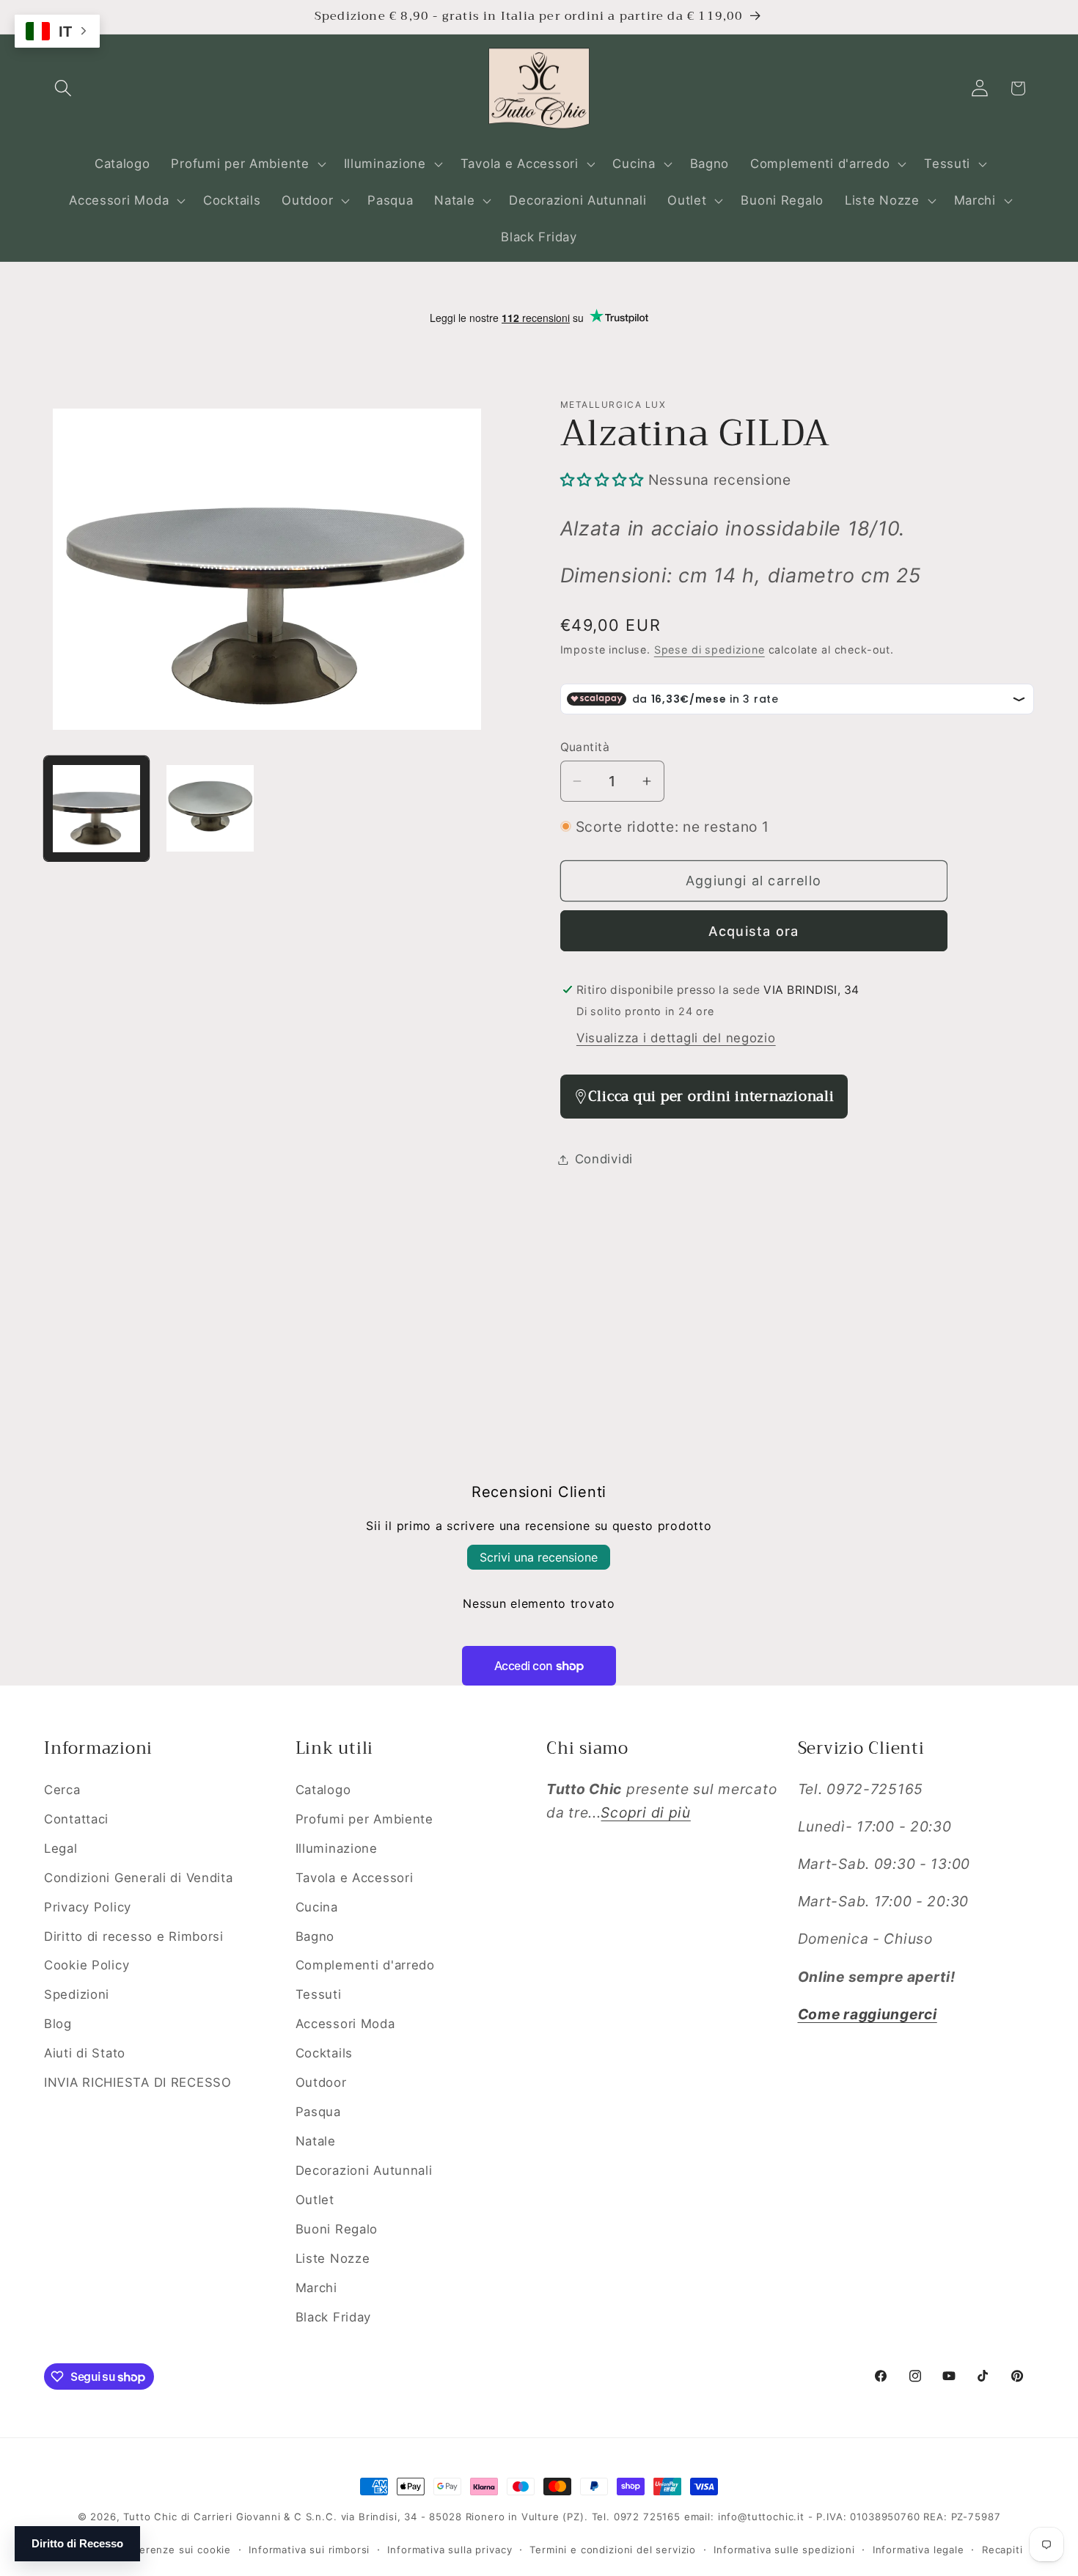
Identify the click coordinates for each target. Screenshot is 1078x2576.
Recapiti (1002, 2550)
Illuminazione (337, 1848)
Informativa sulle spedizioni (784, 2550)
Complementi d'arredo (365, 1965)
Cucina (317, 1907)
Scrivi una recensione (539, 1557)
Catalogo (323, 1790)
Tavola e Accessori (355, 1878)
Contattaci (76, 1819)
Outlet (315, 2200)
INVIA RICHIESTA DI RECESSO (138, 2082)
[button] (63, 88)
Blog (58, 2024)
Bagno (315, 1936)
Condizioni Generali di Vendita (139, 1878)
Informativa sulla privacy (450, 2550)
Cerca (62, 1790)
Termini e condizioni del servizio (613, 2550)
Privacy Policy (88, 1907)
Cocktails (324, 2053)
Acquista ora (753, 931)
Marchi (316, 2288)
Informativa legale (918, 2550)
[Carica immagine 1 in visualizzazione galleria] (96, 809)
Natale (316, 2141)
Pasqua (318, 2112)
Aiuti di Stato (85, 2053)
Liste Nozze (333, 2258)
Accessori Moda (345, 2024)
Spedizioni (77, 1994)
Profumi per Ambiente (364, 1819)
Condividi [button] (604, 1159)
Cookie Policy (87, 1965)
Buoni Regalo (337, 2229)
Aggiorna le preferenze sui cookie (143, 2550)
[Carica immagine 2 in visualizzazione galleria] (210, 809)
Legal (61, 1848)
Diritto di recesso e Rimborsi (134, 1936)
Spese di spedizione (709, 650)
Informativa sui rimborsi (309, 2550)
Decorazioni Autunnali (364, 2170)
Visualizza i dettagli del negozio (676, 1038)
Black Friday (334, 2317)
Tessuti (319, 1994)
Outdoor (321, 2082)
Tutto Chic (150, 2517)
